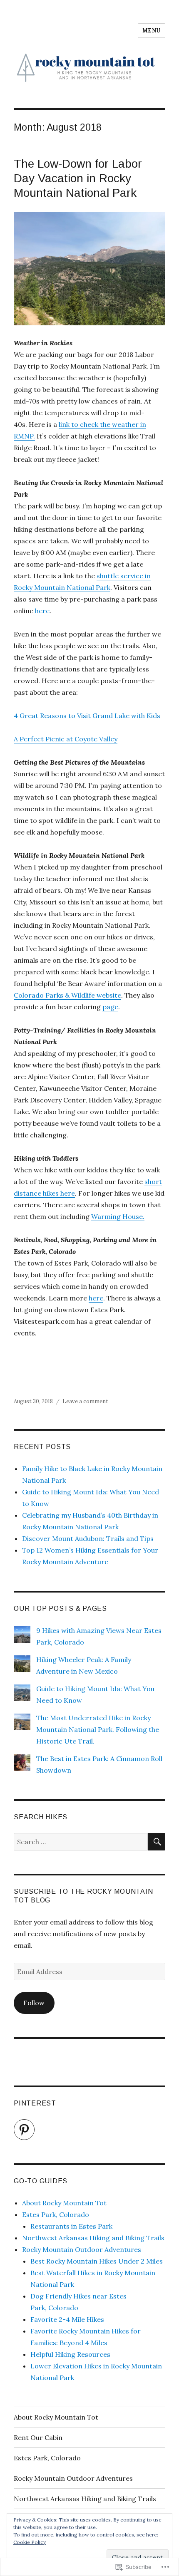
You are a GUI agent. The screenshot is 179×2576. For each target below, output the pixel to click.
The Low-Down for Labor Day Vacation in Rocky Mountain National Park (78, 178)
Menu (152, 31)
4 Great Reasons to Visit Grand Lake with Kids (87, 716)
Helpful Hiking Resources (70, 2354)
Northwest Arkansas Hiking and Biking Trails (93, 2238)
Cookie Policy (30, 2542)
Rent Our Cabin (38, 2437)
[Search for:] (81, 1842)
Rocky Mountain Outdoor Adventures (82, 2249)
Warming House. (118, 1216)
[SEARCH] (157, 1842)
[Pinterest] (24, 2130)
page (110, 1007)
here (41, 611)
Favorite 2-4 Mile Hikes (67, 2319)
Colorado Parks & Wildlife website (67, 995)
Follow (34, 2003)
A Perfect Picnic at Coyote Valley (66, 739)
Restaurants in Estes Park (71, 2226)
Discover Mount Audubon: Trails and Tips (88, 1538)
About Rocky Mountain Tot (64, 2203)
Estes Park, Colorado (56, 2214)
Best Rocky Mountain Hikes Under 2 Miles (97, 2261)
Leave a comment (85, 1401)
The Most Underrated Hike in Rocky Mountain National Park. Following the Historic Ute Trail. (98, 1729)
